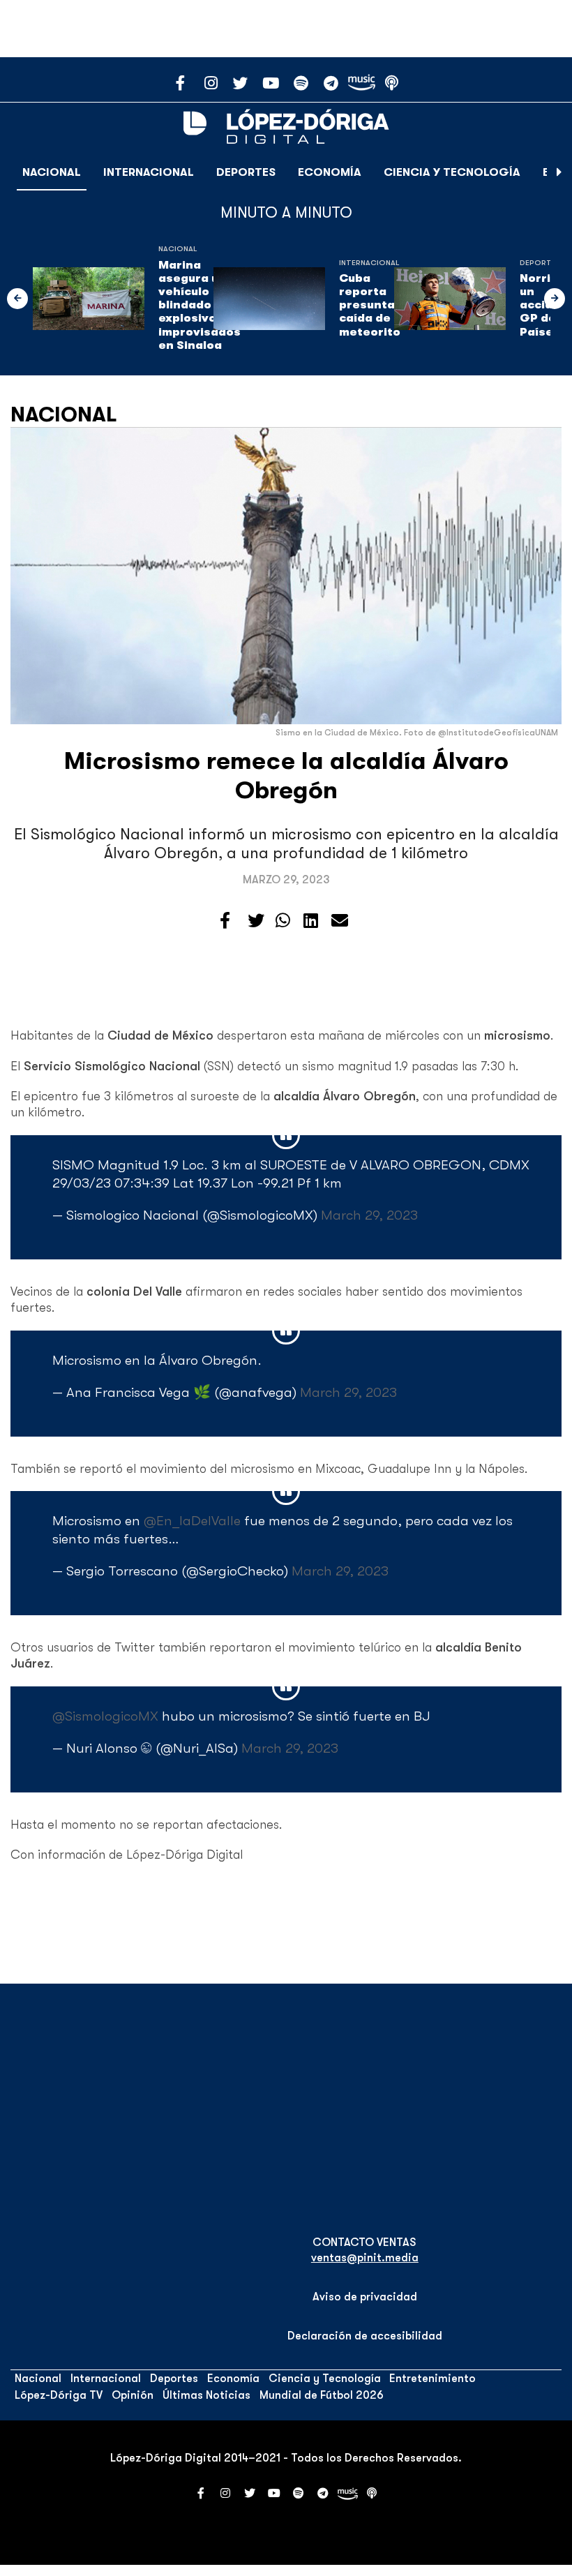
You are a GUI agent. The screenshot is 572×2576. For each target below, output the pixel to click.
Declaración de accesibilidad (365, 2336)
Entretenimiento (432, 2379)
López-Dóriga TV (59, 2395)
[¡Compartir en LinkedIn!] (311, 921)
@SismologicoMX (105, 1716)
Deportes (246, 172)
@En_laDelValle (192, 1521)
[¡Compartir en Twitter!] (256, 921)
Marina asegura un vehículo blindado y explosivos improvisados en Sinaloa (200, 305)
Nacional (52, 172)
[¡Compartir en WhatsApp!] (283, 921)
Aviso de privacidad (365, 2297)
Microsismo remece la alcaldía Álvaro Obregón (286, 776)
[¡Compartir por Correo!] (340, 921)
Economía (330, 172)
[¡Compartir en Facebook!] (225, 921)
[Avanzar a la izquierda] (17, 299)
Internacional (149, 172)
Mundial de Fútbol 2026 (322, 2395)
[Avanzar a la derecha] (559, 172)
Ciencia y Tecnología (452, 172)
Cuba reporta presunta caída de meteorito (370, 305)
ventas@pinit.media (365, 2258)
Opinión (133, 2395)
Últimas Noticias (206, 2395)
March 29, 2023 (369, 1215)
